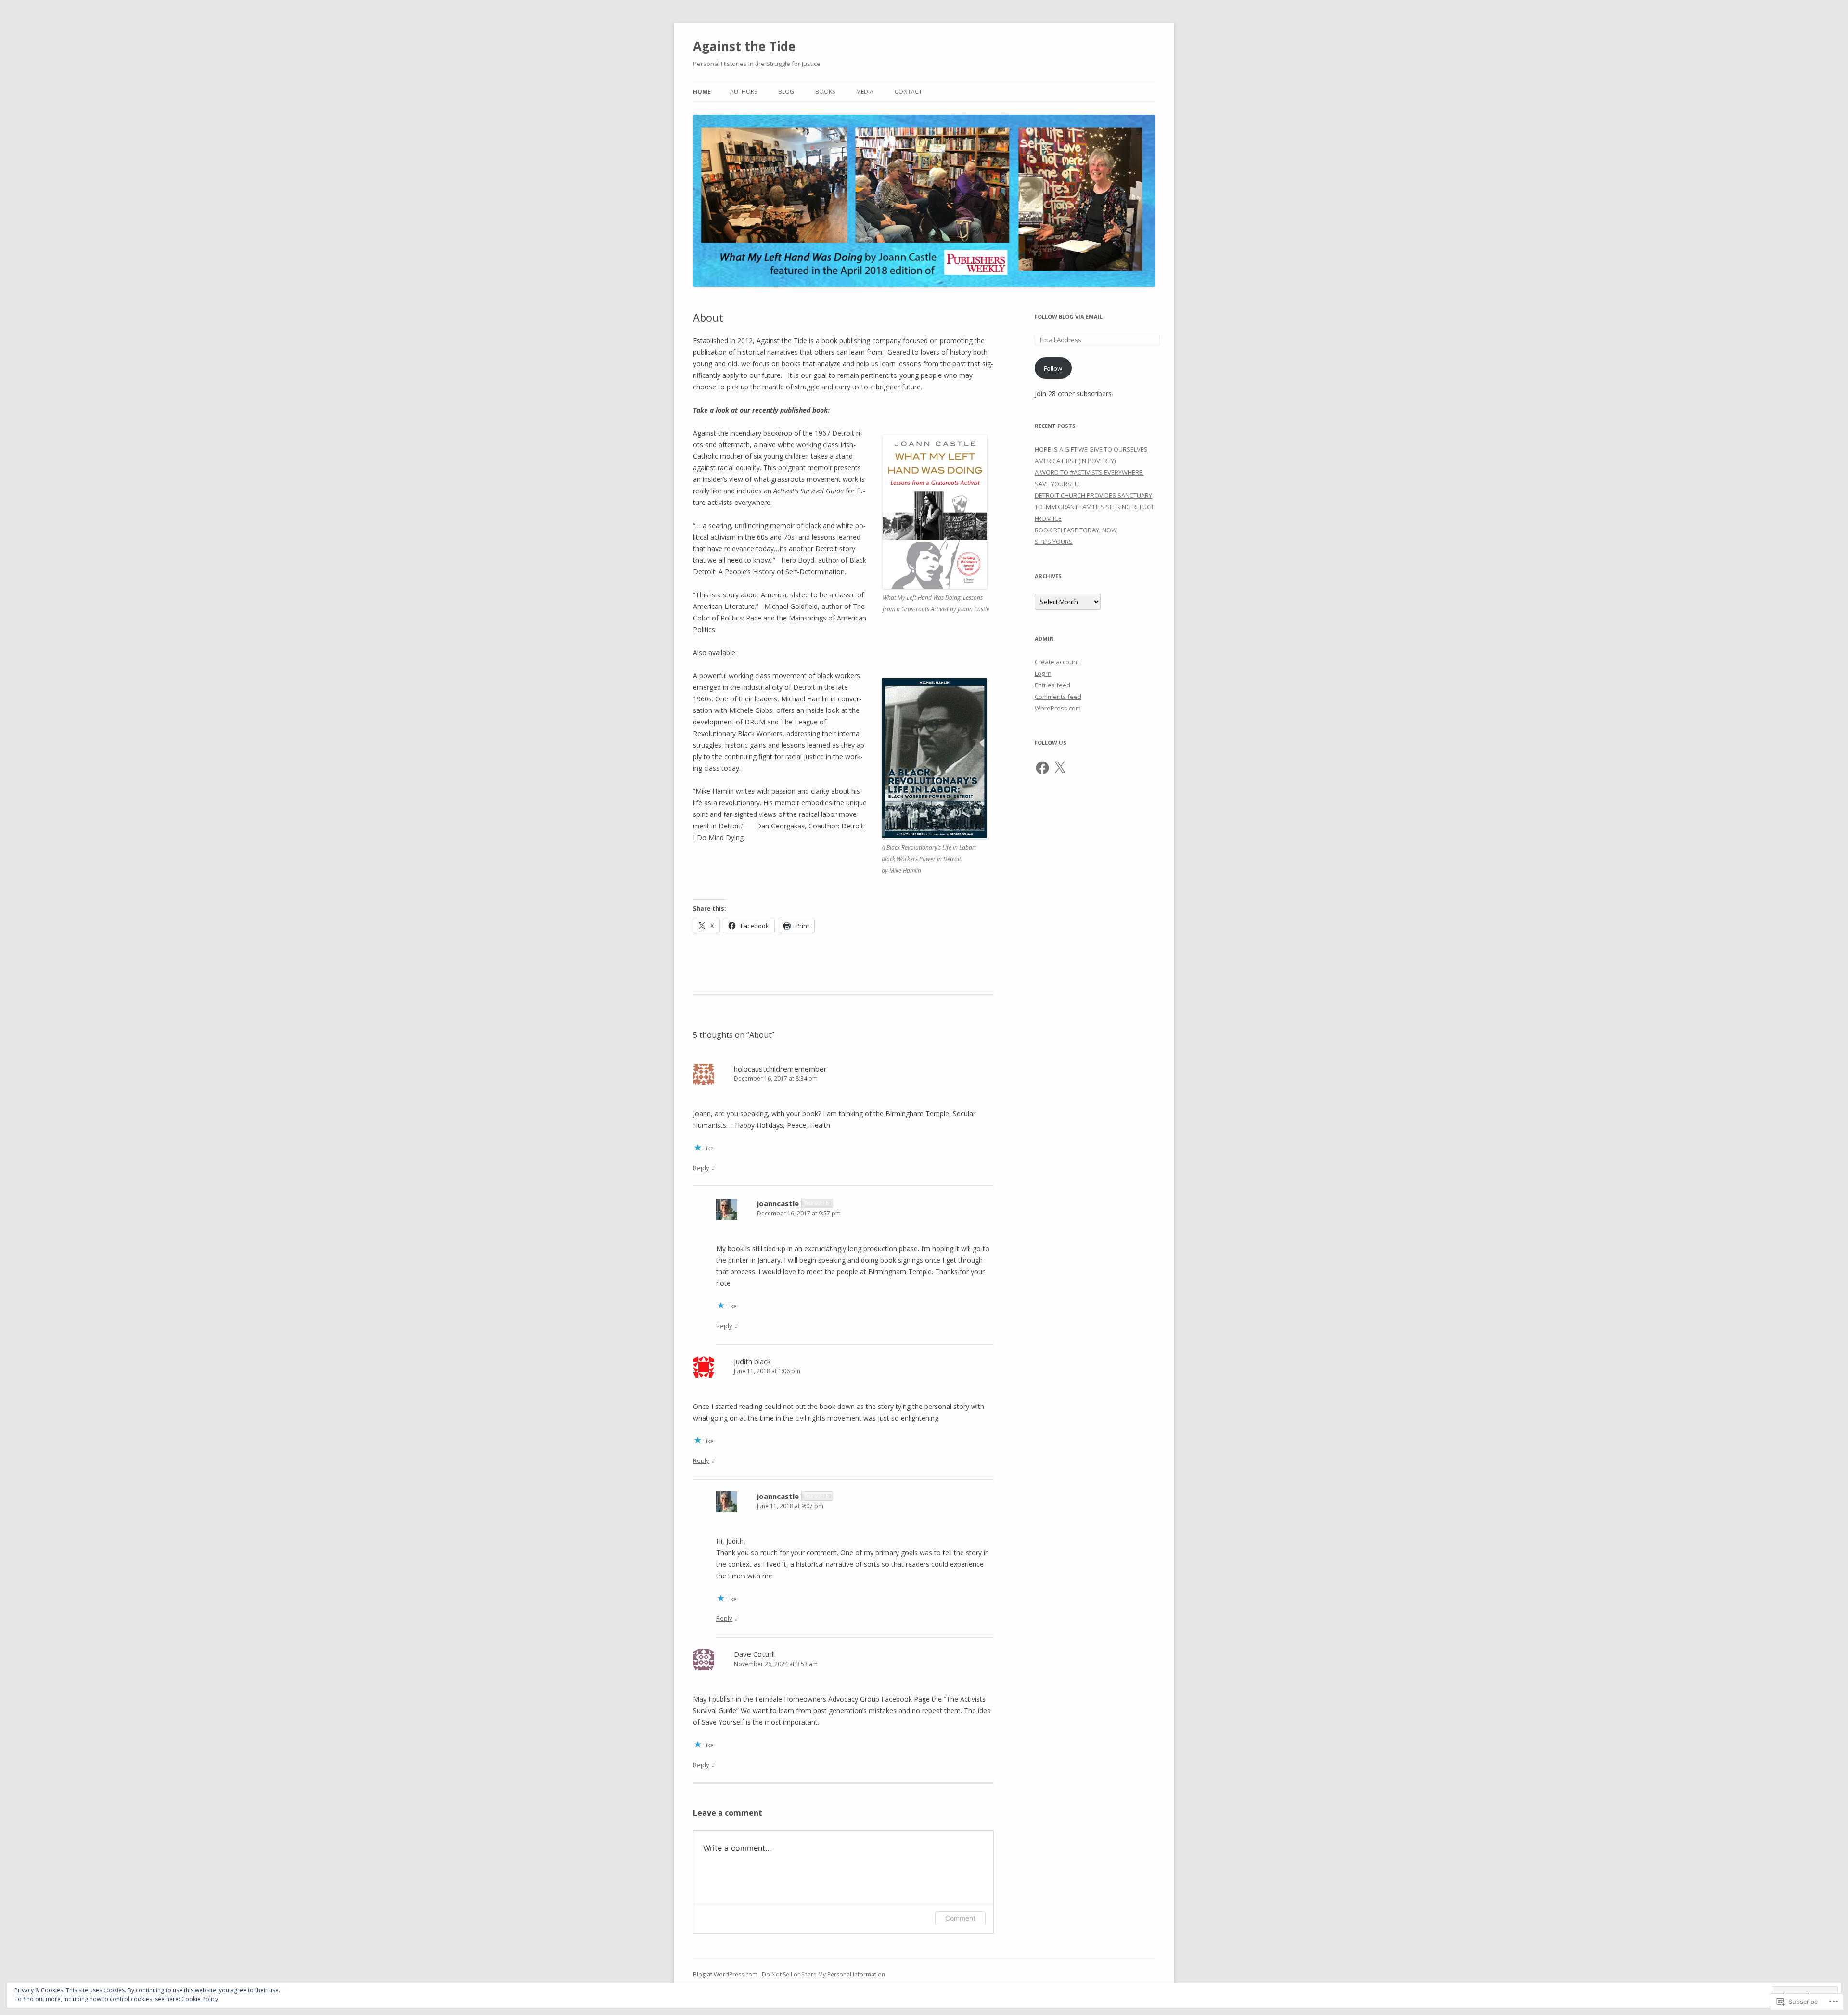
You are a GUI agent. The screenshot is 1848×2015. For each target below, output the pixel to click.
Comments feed (1058, 697)
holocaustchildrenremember (780, 1069)
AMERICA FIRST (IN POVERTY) (1075, 461)
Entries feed (1052, 685)
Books (825, 92)
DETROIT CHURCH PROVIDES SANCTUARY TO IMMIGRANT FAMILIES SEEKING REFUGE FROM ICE (1095, 507)
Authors (744, 92)
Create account (1057, 662)
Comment (960, 1918)
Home (702, 92)
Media (865, 92)
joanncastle (778, 1203)
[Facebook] (1042, 768)
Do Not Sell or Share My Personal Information (823, 1974)
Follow (1053, 368)
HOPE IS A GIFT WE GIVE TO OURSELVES (1091, 449)
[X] (1060, 768)
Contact (908, 92)
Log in (1043, 673)
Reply (701, 1168)
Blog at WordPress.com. (726, 1974)
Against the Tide (744, 46)
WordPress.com (1058, 708)
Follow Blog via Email (1069, 316)
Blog (786, 92)
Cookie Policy (200, 1999)
